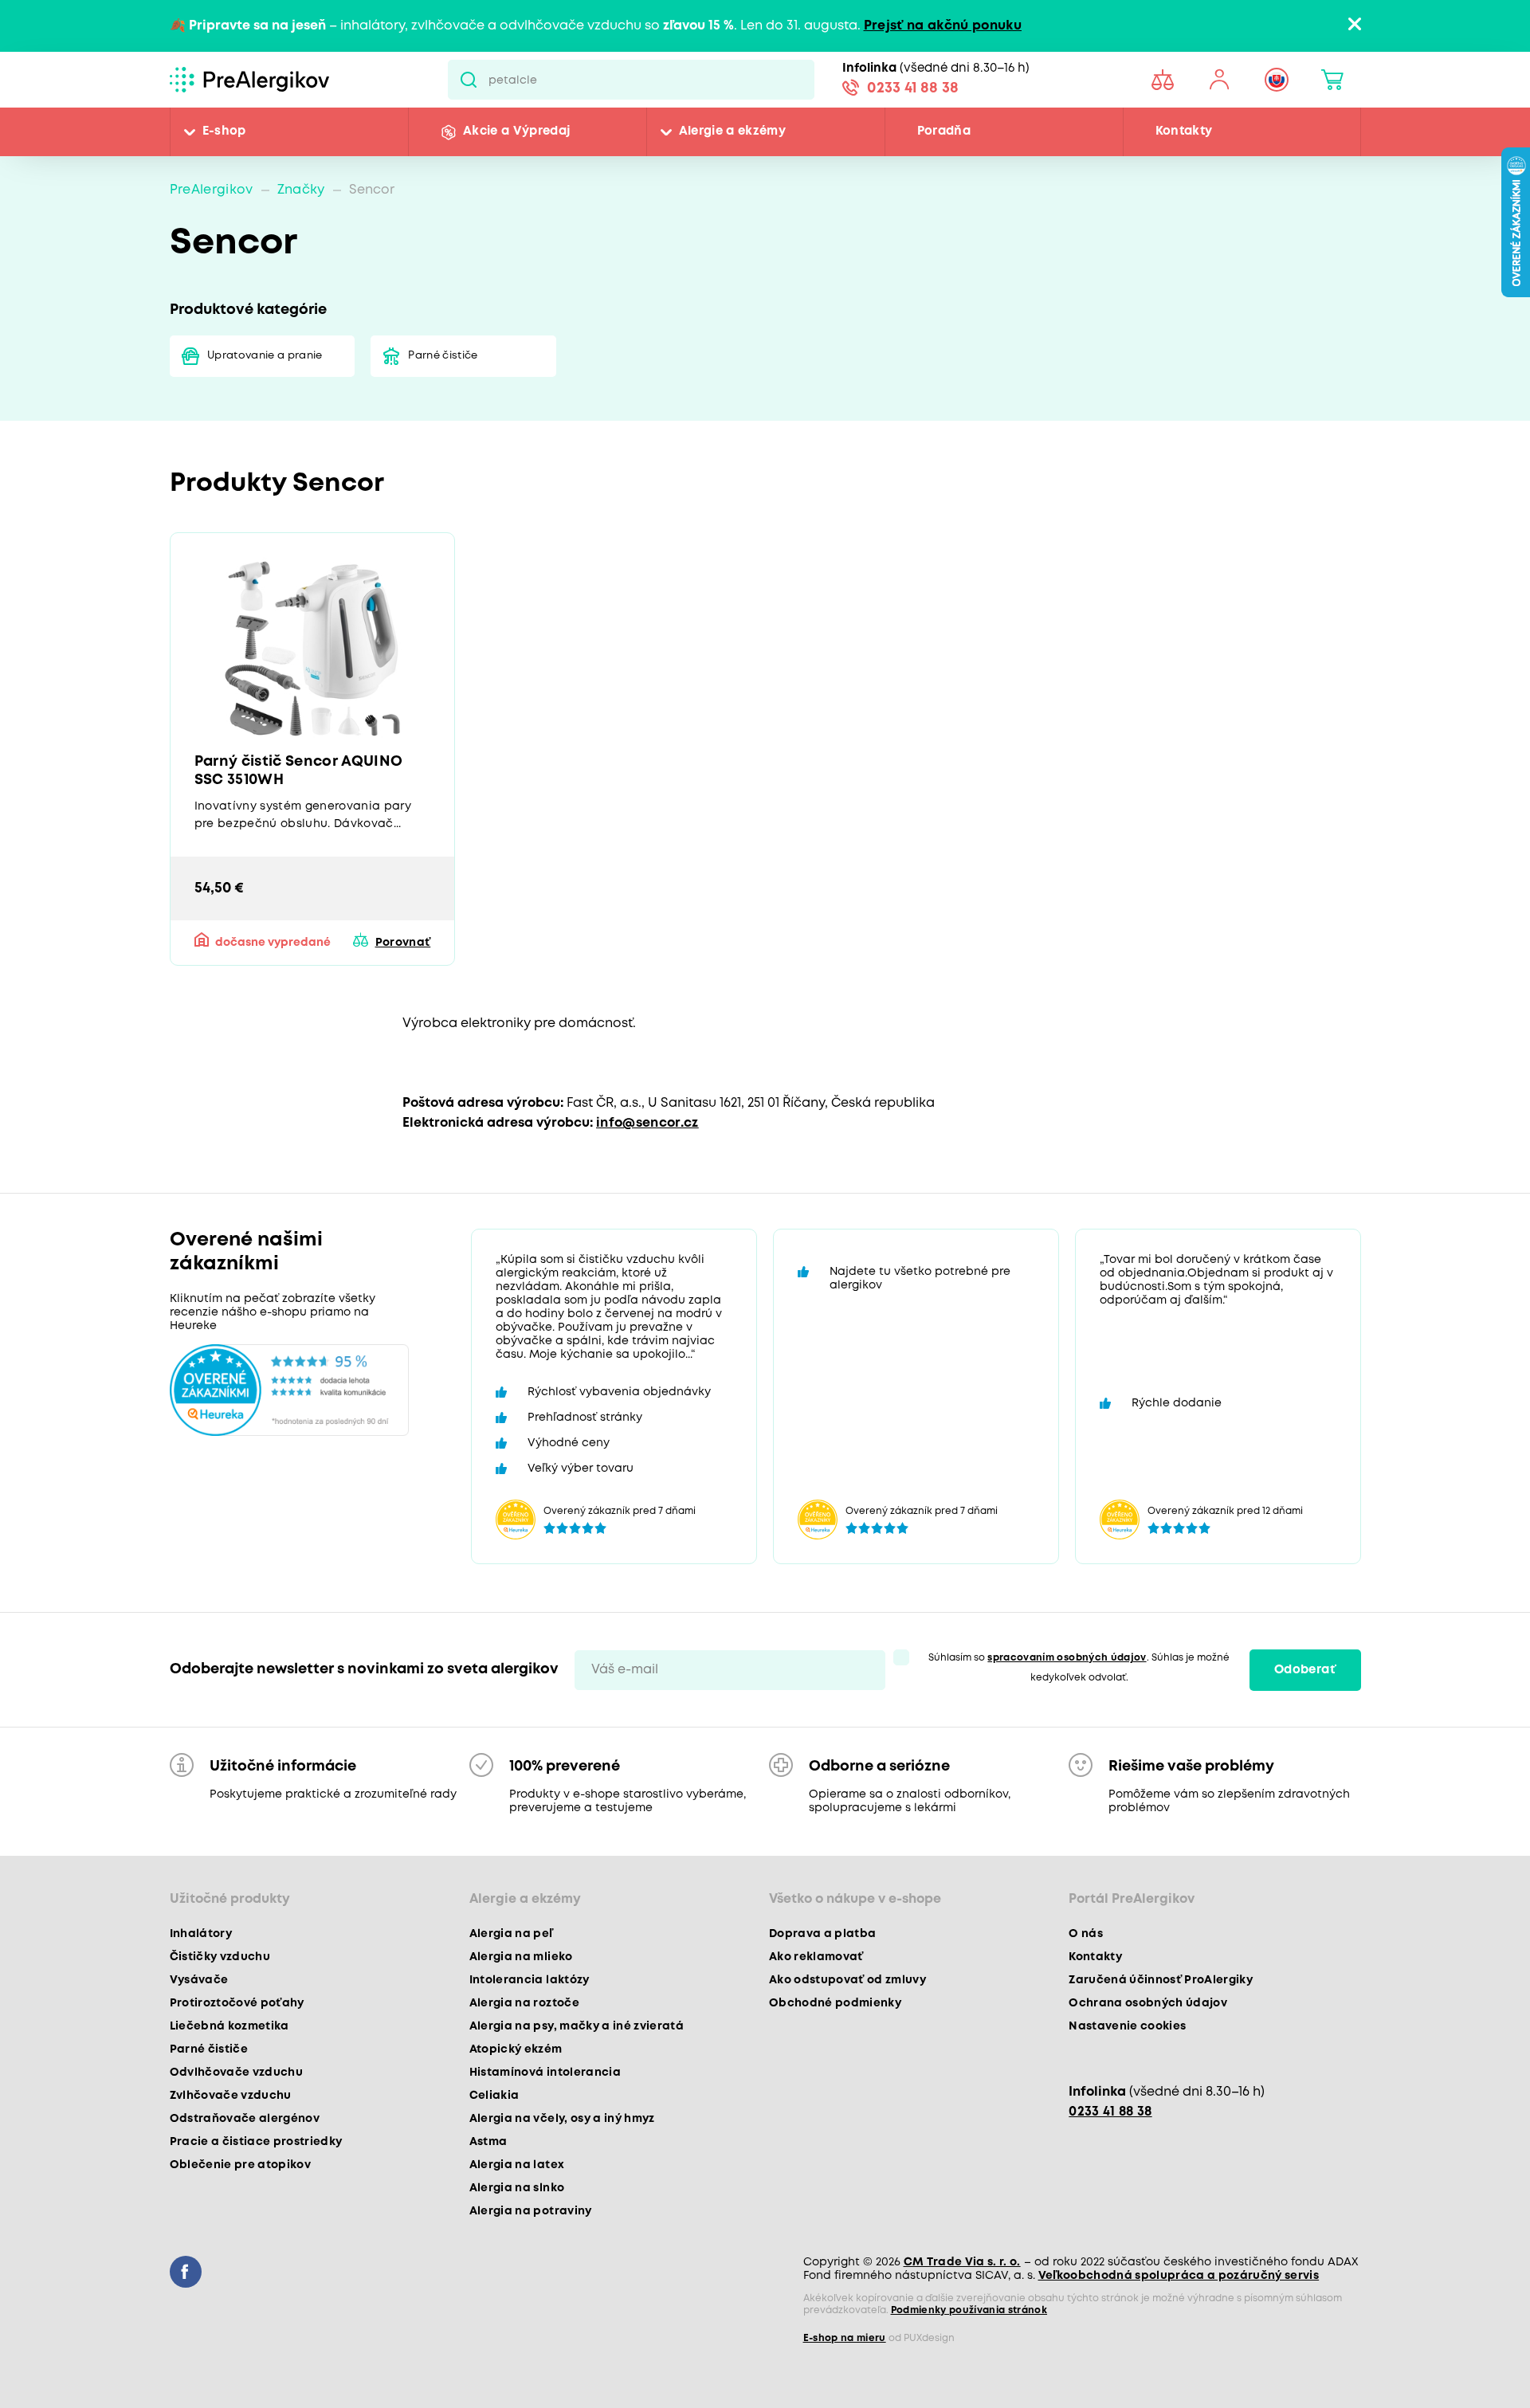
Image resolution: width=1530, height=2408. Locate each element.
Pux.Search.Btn (468, 80)
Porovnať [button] (403, 943)
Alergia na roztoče (524, 2003)
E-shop (224, 131)
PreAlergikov (212, 190)
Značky (301, 190)
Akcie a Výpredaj (516, 131)
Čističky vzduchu (220, 1957)
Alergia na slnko (517, 2188)
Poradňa (944, 131)
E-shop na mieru (845, 2338)
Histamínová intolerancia (545, 2073)
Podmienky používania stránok (969, 2310)
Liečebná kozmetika (229, 2026)
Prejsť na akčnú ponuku (943, 26)
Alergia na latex (517, 2165)
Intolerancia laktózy (530, 1980)
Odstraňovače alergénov (245, 2119)
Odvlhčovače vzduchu (236, 2073)
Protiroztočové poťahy (237, 2003)
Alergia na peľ (511, 1934)
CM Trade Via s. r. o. (962, 2262)
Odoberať (1305, 1670)
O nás (1086, 1934)
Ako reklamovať (816, 1957)
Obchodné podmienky (835, 2003)
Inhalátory (201, 1934)
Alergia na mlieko (521, 1957)
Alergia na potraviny (531, 2211)
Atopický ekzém (516, 2049)
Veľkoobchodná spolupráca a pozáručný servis (1179, 2276)
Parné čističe (443, 356)
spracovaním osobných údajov (1067, 1658)
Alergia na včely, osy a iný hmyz (562, 2119)
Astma (488, 2142)
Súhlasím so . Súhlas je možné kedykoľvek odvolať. (1079, 1668)
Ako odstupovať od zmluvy (847, 1980)
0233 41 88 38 (913, 88)
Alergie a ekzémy (732, 131)
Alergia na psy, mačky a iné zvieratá (577, 2026)
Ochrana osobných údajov (1148, 2003)
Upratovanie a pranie (265, 356)
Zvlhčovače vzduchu (231, 2096)
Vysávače (199, 1980)
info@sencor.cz (647, 1123)
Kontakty (1184, 131)
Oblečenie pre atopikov (240, 2165)
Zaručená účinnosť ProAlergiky (1161, 1980)
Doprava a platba (822, 1934)
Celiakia (494, 2096)
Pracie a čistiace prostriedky (256, 2142)
